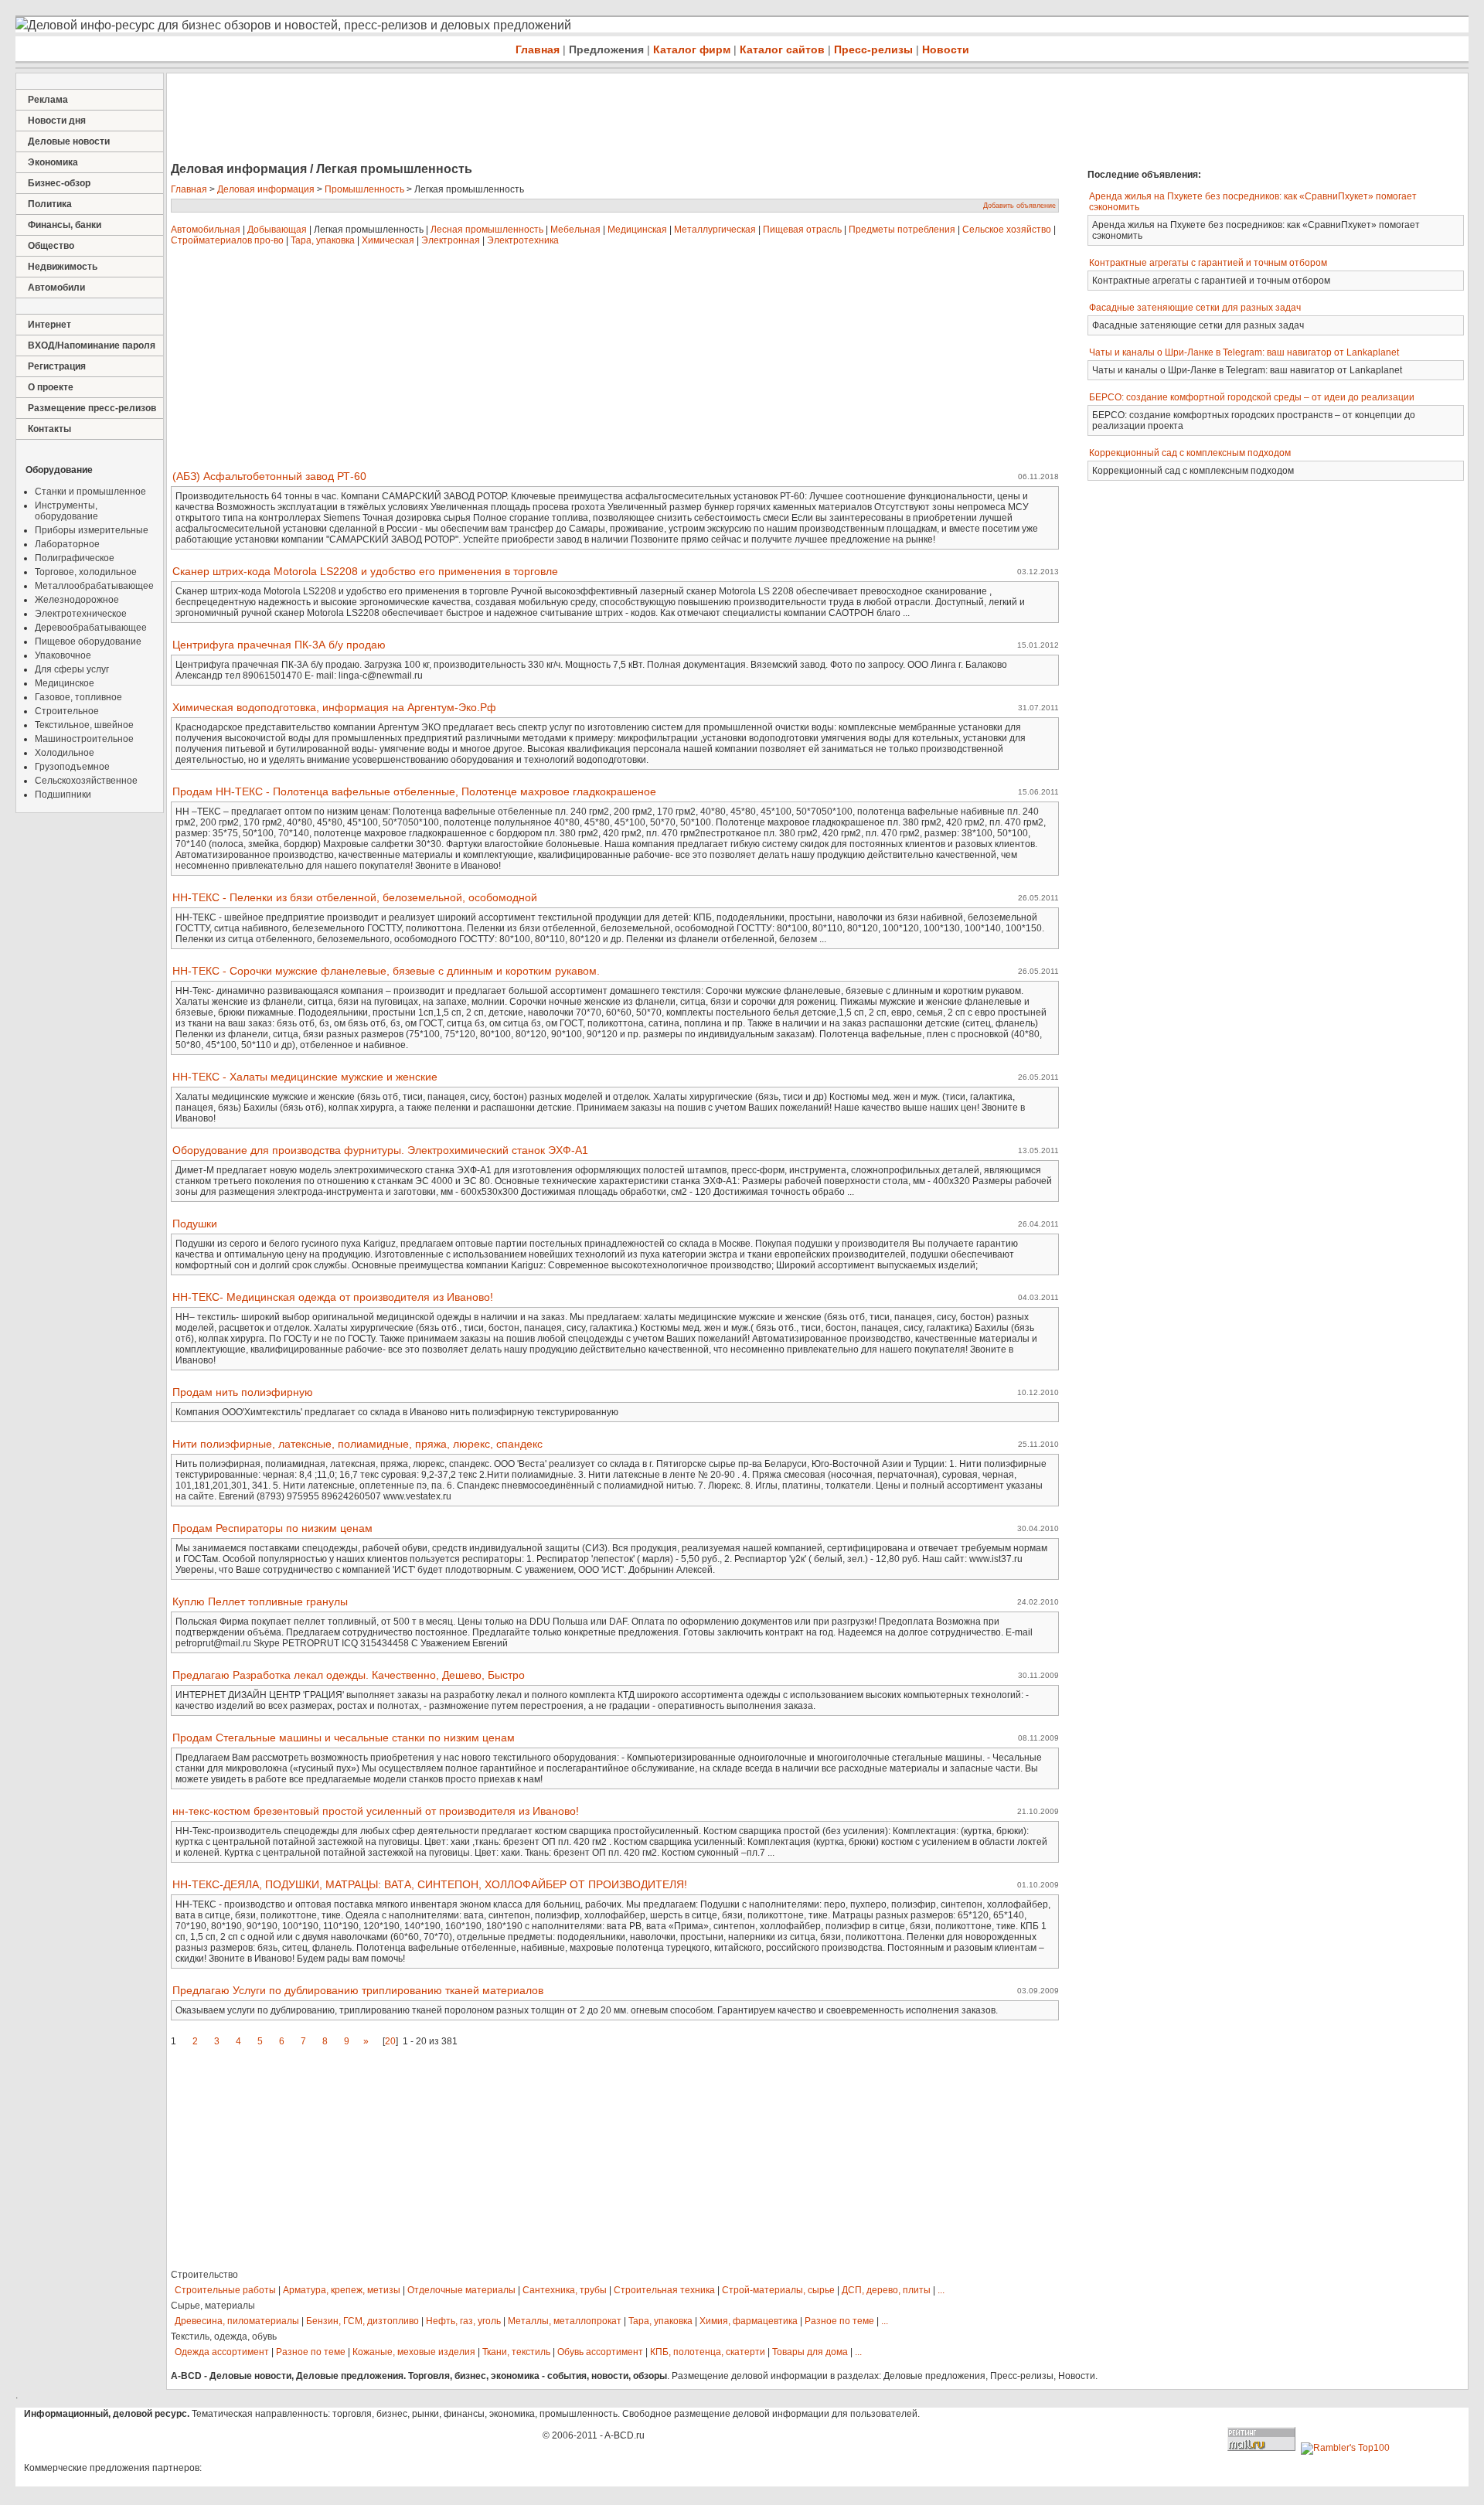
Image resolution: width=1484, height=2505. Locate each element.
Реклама (48, 100)
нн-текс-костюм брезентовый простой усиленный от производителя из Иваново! (376, 1811)
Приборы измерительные (92, 530)
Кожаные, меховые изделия (414, 2352)
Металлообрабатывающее (94, 586)
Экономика (53, 162)
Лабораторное (67, 544)
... (941, 2290)
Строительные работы (225, 2290)
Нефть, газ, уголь (463, 2321)
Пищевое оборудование (88, 642)
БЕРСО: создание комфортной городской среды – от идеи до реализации (1252, 397)
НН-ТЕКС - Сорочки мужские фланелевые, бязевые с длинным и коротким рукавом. (386, 971)
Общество (51, 246)
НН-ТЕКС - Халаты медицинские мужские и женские (305, 1077)
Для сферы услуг (72, 669)
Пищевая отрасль (802, 230)
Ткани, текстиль (516, 2352)
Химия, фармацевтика (749, 2321)
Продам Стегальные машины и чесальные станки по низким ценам (344, 1738)
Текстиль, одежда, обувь (224, 2337)
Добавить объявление (1019, 206)
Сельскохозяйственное (86, 781)
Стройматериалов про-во (227, 240)
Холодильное (65, 753)
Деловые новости (69, 141)
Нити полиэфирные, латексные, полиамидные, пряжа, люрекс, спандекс (357, 1444)
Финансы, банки (65, 225)
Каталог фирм (692, 49)
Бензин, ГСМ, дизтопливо (362, 2321)
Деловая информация (266, 189)
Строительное (67, 711)
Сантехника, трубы (565, 2290)
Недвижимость (63, 267)
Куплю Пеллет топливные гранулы (260, 1601)
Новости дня (57, 121)
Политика (50, 204)
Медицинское (65, 683)
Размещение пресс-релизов (92, 408)
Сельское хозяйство (1007, 230)
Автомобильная (206, 230)
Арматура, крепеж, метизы (342, 2290)
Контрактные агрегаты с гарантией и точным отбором (1208, 263)
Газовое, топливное (78, 697)
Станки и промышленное (90, 492)
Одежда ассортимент (222, 2352)
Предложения (606, 49)
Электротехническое (81, 614)
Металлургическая (715, 230)
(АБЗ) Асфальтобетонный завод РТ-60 (269, 476)
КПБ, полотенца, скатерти (708, 2352)
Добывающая (277, 230)
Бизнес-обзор (59, 183)
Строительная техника (664, 2290)
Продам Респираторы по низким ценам (272, 1528)
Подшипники (63, 795)
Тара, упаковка (323, 240)
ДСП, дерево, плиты (886, 2290)
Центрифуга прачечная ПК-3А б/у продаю (279, 645)
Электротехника (523, 240)
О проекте (51, 387)
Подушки (195, 1224)
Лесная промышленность (487, 230)
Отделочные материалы (461, 2290)
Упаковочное (63, 655)
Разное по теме (839, 2321)
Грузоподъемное (72, 767)
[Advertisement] (448, 119)
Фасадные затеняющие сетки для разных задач (1195, 308)
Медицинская (637, 230)
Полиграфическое (75, 558)
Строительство (204, 2275)
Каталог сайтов (782, 49)
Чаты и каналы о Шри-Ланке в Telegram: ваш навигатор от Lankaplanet (1244, 352)
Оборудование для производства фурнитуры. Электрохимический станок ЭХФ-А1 (380, 1150)
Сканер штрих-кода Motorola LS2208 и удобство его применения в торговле (365, 571)
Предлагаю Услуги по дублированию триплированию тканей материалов (358, 1990)
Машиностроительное (84, 739)
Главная (538, 49)
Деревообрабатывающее (91, 628)
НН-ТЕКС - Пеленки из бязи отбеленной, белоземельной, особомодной (355, 897)
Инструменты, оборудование (66, 511)
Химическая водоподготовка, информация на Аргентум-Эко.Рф (334, 707)
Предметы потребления (902, 230)
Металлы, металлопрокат (565, 2321)
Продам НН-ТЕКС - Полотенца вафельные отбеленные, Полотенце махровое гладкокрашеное (414, 791)
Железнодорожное (77, 600)
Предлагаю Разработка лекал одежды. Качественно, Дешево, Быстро (349, 1675)
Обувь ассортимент (600, 2352)
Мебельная (575, 230)
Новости (946, 49)
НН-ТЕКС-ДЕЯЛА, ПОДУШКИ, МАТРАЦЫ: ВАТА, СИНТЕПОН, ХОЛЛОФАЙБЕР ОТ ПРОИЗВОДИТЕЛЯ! (430, 1884)
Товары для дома (810, 2352)
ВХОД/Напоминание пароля (92, 345)
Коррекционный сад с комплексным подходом (1190, 453)
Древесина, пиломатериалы (237, 2321)
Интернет (49, 325)
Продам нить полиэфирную (243, 1392)
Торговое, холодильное (86, 572)
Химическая (388, 240)
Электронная (451, 240)
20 (390, 2041)
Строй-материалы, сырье (778, 2290)
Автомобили (56, 288)
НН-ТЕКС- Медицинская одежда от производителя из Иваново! (333, 1297)
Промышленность (364, 189)
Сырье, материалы (213, 2306)
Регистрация (57, 366)
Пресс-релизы (873, 49)
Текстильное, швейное (84, 725)
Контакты (49, 429)
